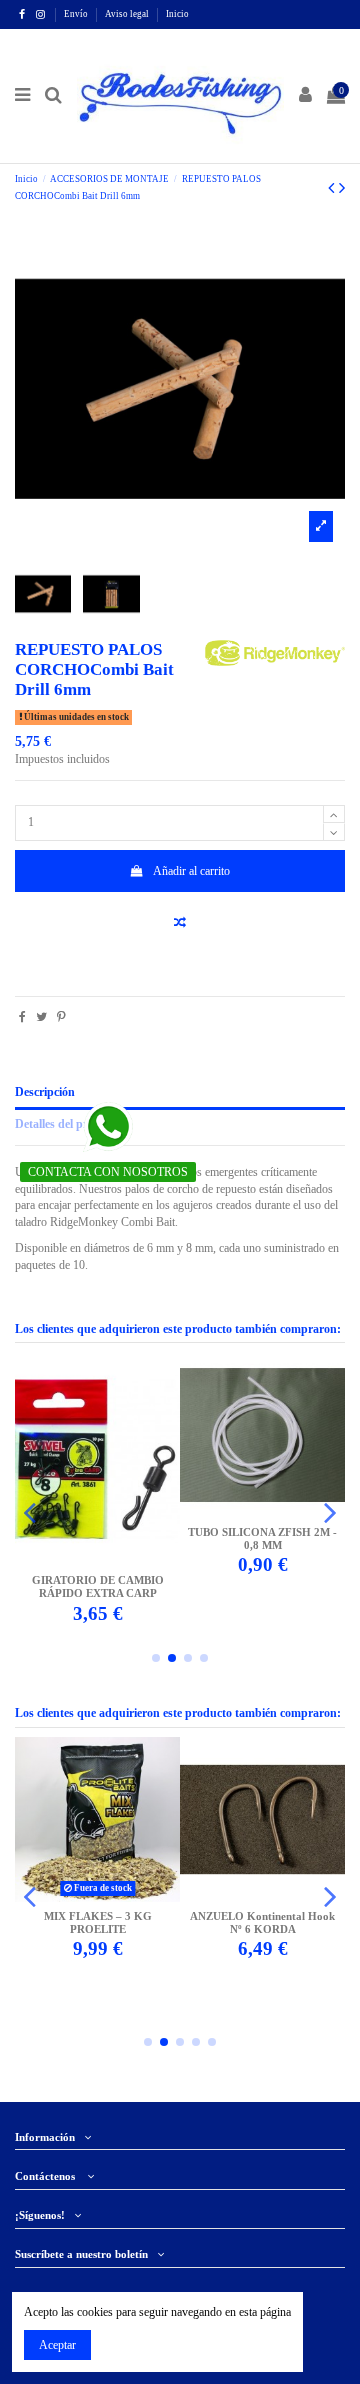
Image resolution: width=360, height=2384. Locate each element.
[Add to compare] (180, 923)
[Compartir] (22, 1017)
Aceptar (57, 2345)
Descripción (45, 1092)
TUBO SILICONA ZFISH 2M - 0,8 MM (262, 1539)
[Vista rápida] (110, 1560)
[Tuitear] (41, 1017)
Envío (77, 14)
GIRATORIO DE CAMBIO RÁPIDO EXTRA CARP (98, 1587)
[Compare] (86, 1560)
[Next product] (342, 188)
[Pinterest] (61, 1017)
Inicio (177, 14)
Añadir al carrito (191, 871)
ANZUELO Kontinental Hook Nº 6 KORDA (262, 1923)
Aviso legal (128, 14)
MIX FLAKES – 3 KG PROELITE (98, 1923)
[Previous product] (333, 188)
